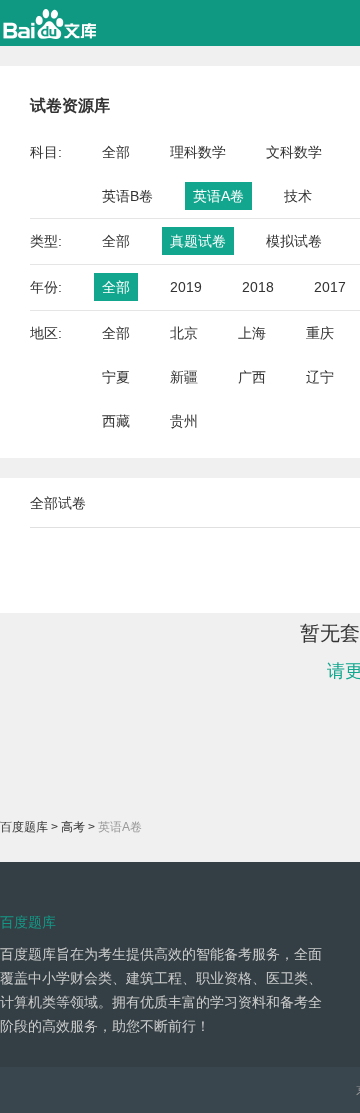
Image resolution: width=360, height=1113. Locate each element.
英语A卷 (218, 196)
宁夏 (116, 377)
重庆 (320, 333)
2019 (186, 287)
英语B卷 (127, 196)
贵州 (184, 421)
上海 (252, 333)
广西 (252, 377)
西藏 (116, 421)
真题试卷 (198, 241)
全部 (116, 152)
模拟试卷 (294, 241)
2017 (330, 287)
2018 (258, 287)
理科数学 (198, 152)
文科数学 (294, 152)
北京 (184, 333)
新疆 (184, 377)
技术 (298, 196)
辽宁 (320, 377)
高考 (73, 827)
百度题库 (24, 827)
